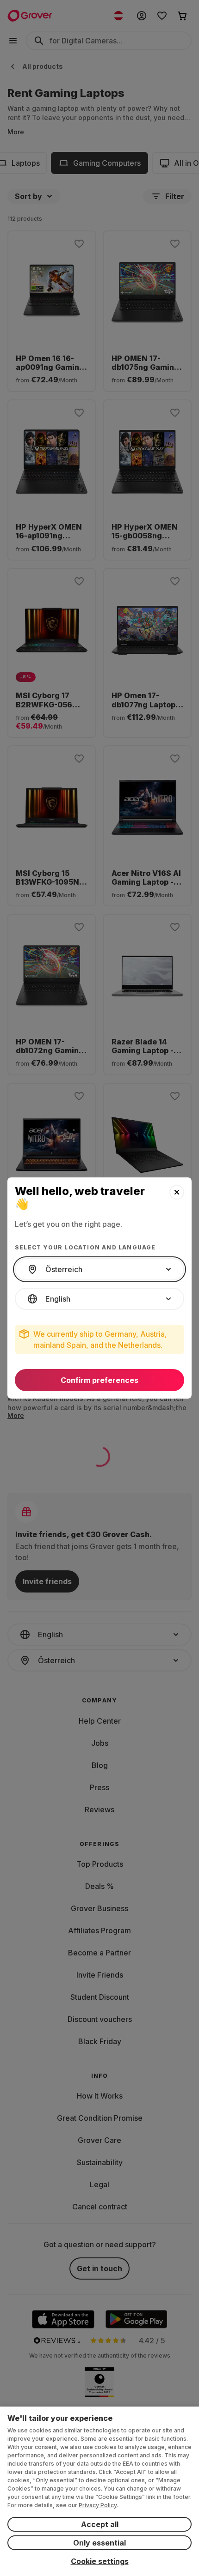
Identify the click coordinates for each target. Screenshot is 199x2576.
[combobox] (99, 1269)
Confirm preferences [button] (99, 1380)
